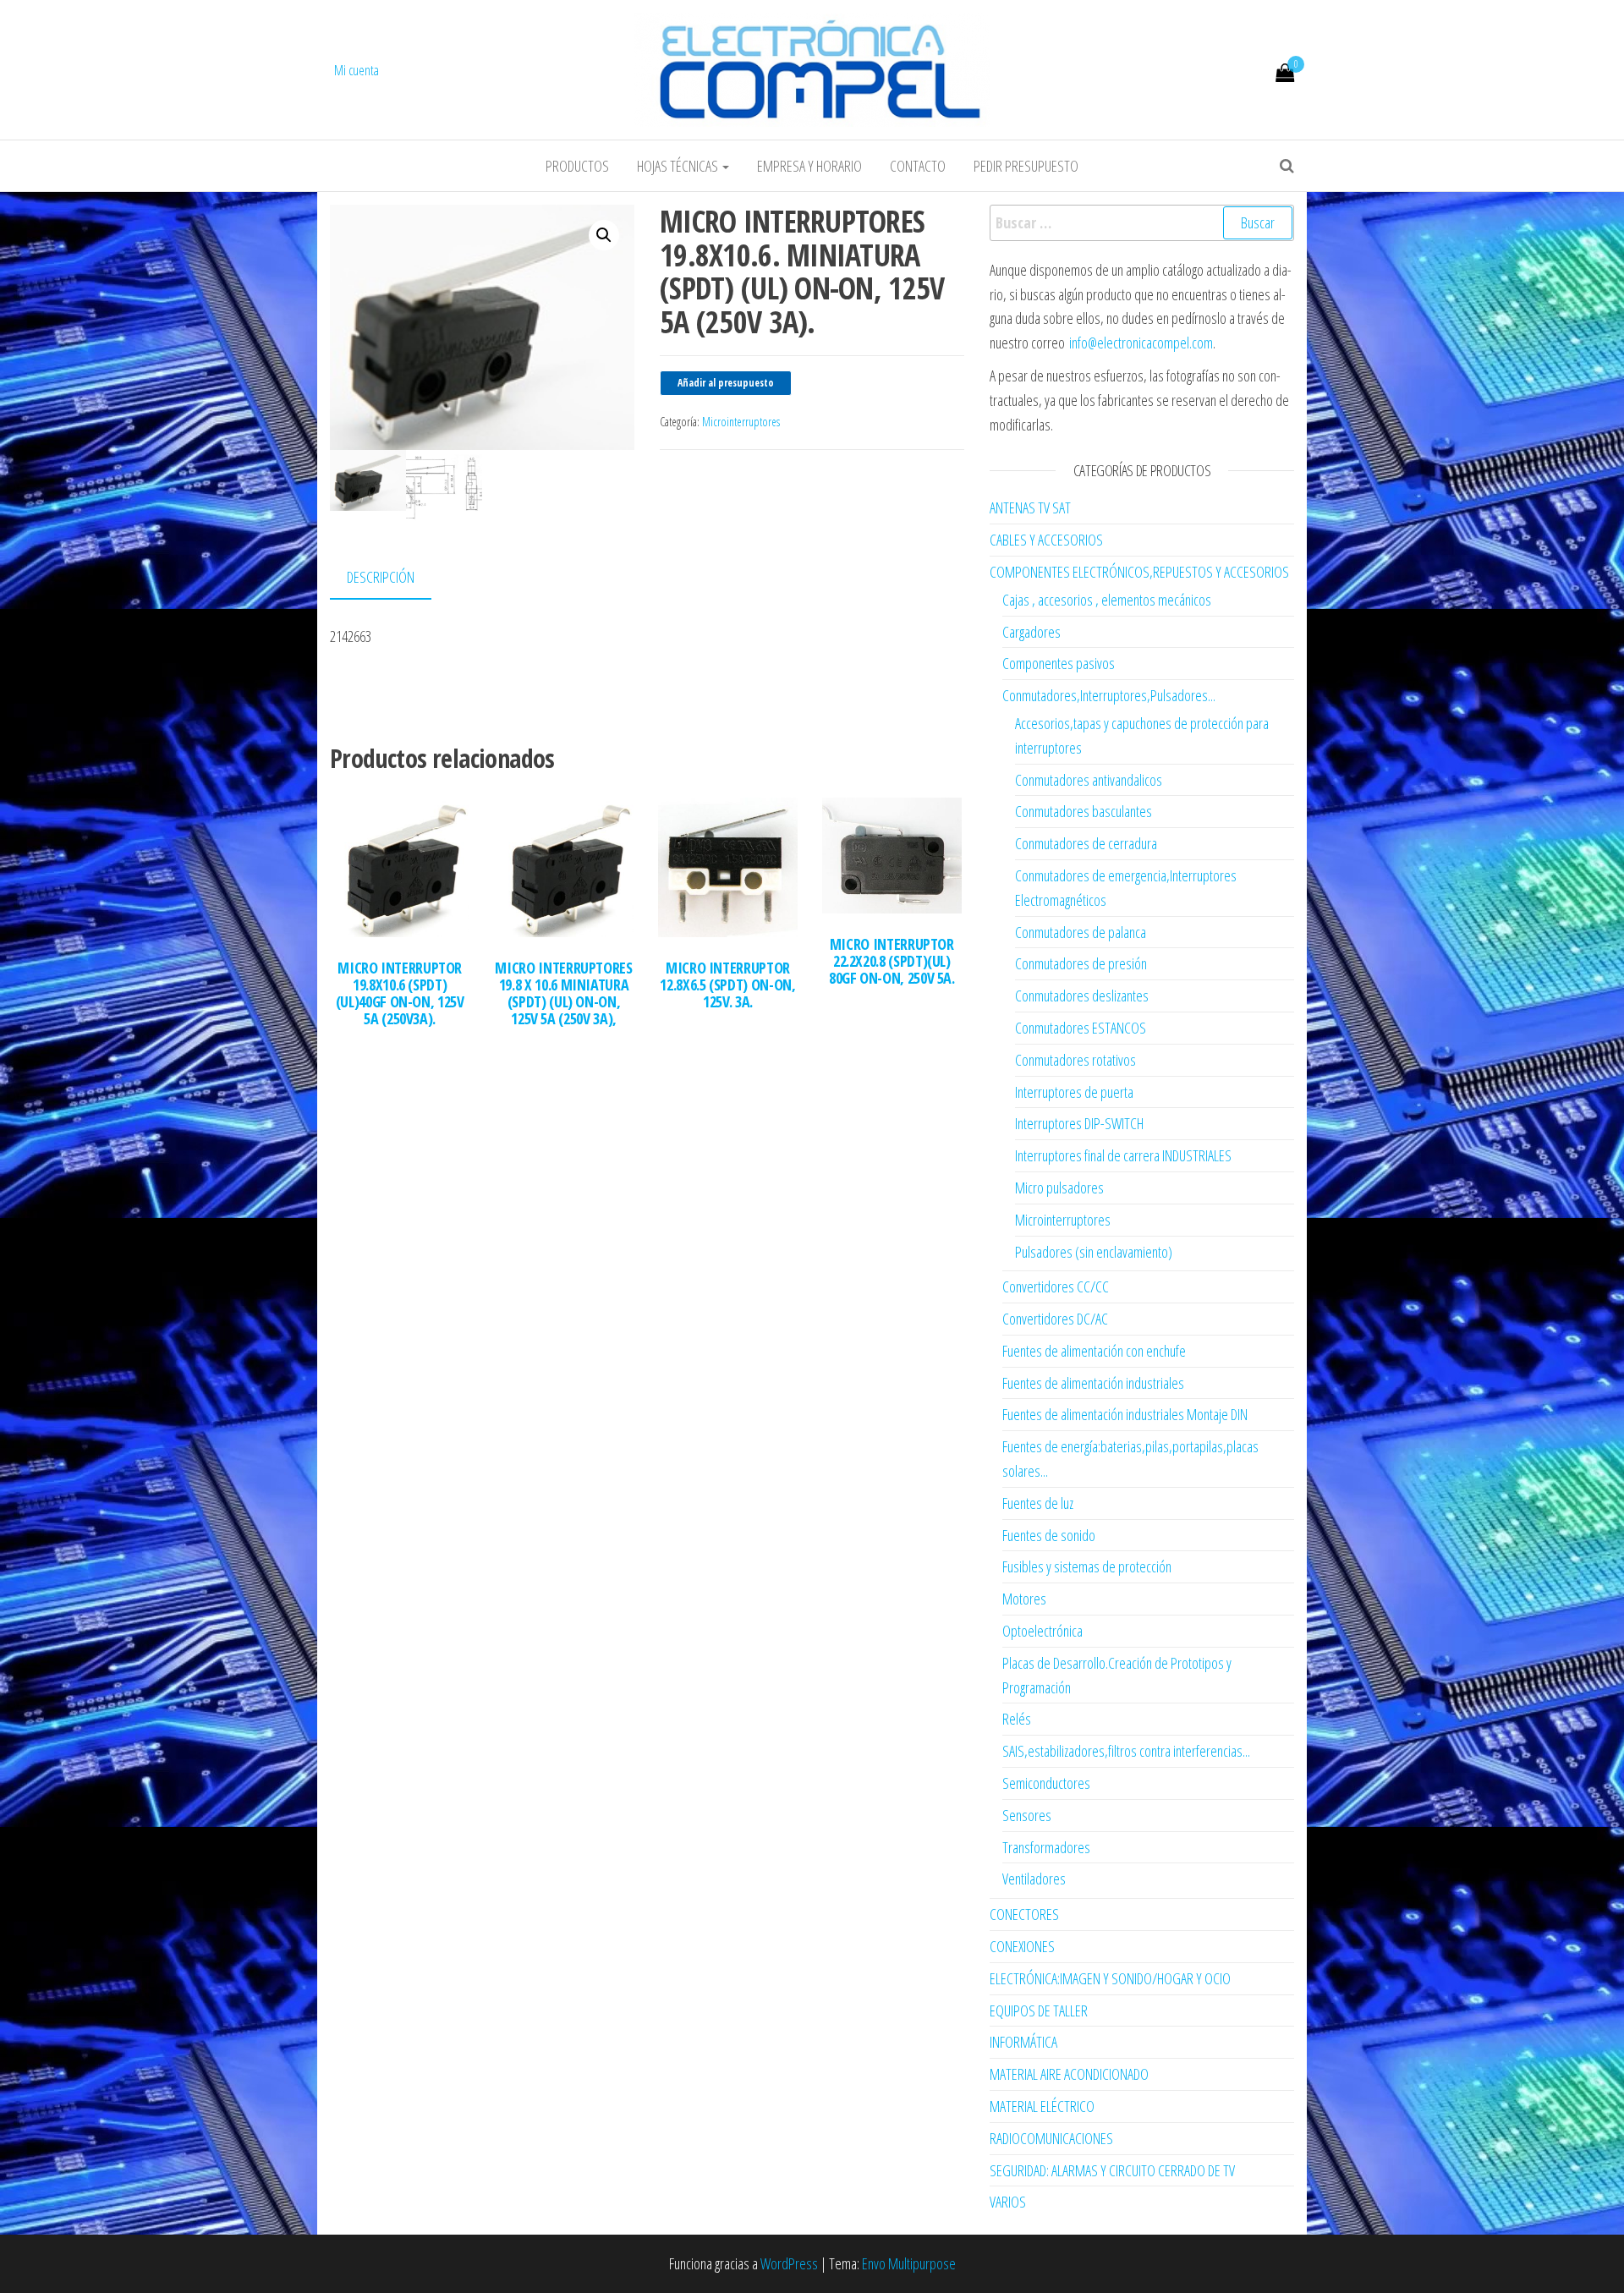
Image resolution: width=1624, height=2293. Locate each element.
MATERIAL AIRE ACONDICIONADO (1069, 2074)
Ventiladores (1034, 1879)
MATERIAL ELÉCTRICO (1042, 2106)
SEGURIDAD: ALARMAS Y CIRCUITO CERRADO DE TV (1112, 2170)
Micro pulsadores (1059, 1188)
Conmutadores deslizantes (1082, 996)
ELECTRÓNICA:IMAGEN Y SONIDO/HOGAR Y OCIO (1110, 1978)
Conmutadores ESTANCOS (1081, 1028)
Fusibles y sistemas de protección (1087, 1566)
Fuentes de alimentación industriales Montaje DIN (1125, 1414)
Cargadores (1031, 632)
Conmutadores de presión (1081, 963)
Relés (1017, 1719)
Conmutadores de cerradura (1086, 843)
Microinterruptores (741, 422)
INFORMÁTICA (1023, 2042)
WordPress (789, 2263)
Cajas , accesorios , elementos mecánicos (1107, 600)
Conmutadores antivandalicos (1089, 780)
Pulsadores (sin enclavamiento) (1094, 1252)
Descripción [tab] (381, 577)
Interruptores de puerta (1074, 1092)
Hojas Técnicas (679, 166)
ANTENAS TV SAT (1030, 507)
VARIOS (1008, 2202)
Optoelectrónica (1042, 1631)
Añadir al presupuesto (726, 383)
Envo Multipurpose (909, 2263)
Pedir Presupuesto (1026, 166)
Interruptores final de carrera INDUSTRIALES (1123, 1155)
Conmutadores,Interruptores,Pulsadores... (1109, 695)
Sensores (1027, 1815)
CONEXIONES (1022, 1946)
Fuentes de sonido (1049, 1535)
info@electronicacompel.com (1141, 343)
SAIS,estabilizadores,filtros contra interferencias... (1126, 1751)
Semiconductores (1046, 1783)
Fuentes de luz (1038, 1503)
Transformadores (1046, 1847)
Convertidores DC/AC (1055, 1319)
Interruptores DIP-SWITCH (1079, 1123)
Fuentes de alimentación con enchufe (1094, 1351)
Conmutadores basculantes (1084, 811)
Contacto (918, 166)
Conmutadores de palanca (1081, 932)
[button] (604, 235)
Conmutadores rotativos (1075, 1060)
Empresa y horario (809, 166)
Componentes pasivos (1059, 663)
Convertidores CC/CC (1056, 1286)
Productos (577, 166)
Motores (1024, 1599)
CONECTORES (1024, 1914)
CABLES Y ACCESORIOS (1046, 540)
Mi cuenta (357, 70)
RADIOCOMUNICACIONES (1051, 2138)
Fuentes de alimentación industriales (1093, 1383)
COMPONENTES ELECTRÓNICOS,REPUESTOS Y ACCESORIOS (1139, 572)
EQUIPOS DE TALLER (1039, 2010)
